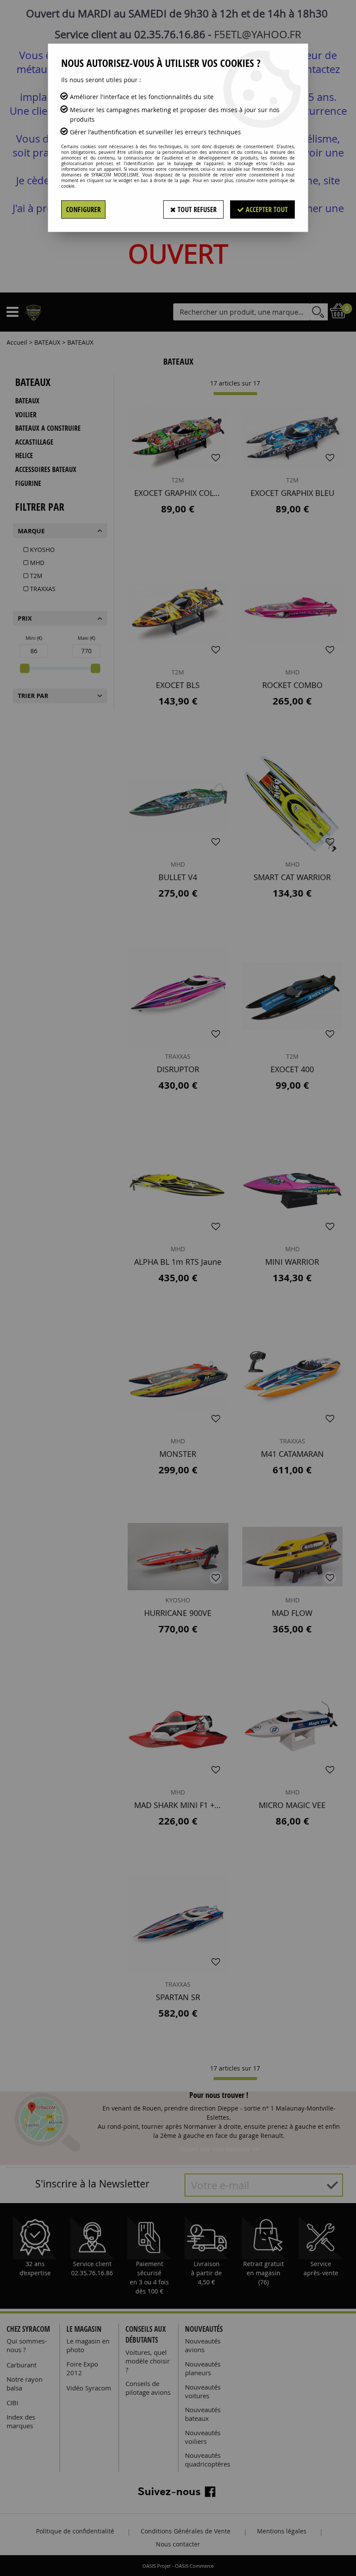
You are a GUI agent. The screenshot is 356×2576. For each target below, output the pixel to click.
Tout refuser (196, 209)
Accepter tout (266, 209)
